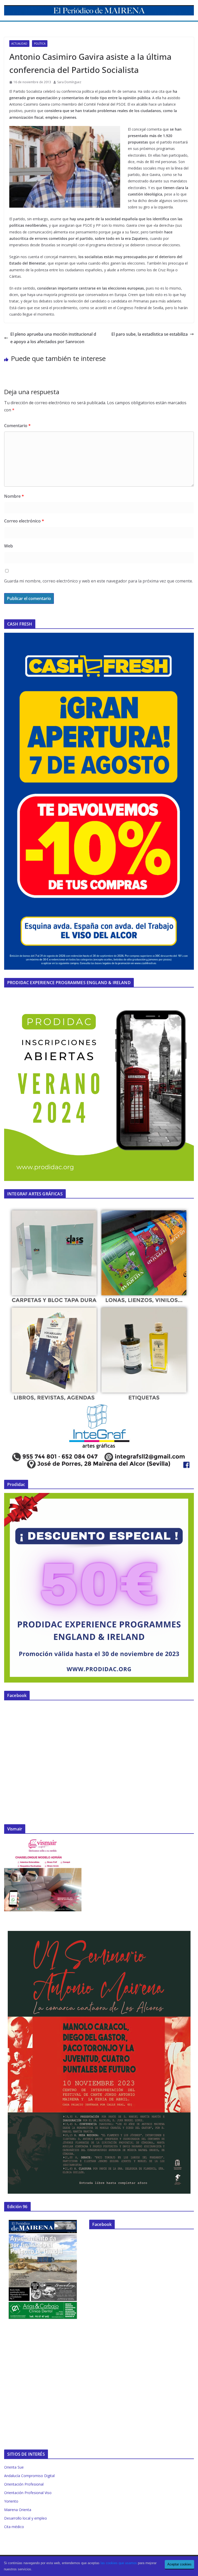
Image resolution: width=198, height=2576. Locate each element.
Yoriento (11, 2501)
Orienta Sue (14, 2467)
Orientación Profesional (24, 2484)
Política (40, 44)
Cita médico (14, 2527)
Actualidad (19, 44)
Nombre (14, 496)
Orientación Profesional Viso (28, 2493)
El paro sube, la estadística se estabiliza (150, 334)
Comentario (17, 426)
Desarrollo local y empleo (26, 2518)
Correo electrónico (24, 521)
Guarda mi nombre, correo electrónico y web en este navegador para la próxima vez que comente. (98, 581)
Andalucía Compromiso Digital (29, 2476)
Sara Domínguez (69, 82)
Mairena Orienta (18, 2510)
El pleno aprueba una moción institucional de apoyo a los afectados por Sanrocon (53, 338)
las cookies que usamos (119, 2563)
